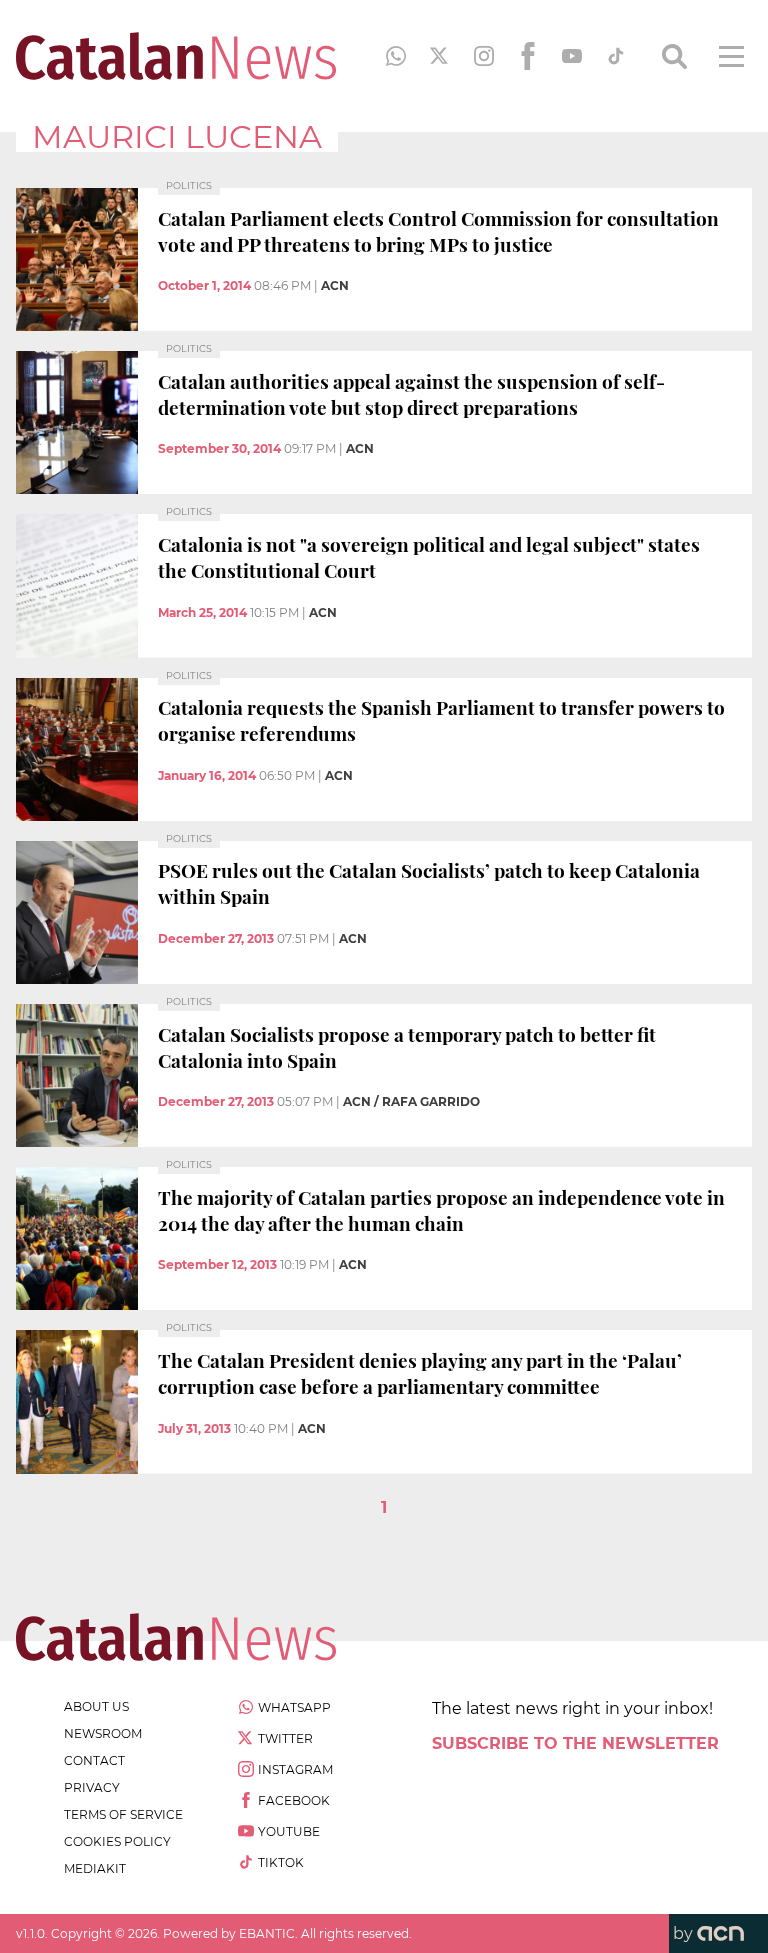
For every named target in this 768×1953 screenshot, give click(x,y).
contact (94, 1760)
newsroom (103, 1733)
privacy (92, 1787)
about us (96, 1706)
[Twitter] (440, 56)
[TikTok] (616, 56)
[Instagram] (484, 56)
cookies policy (117, 1841)
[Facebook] (528, 56)
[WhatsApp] (396, 56)
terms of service (123, 1814)
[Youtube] (572, 56)
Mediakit (95, 1868)
